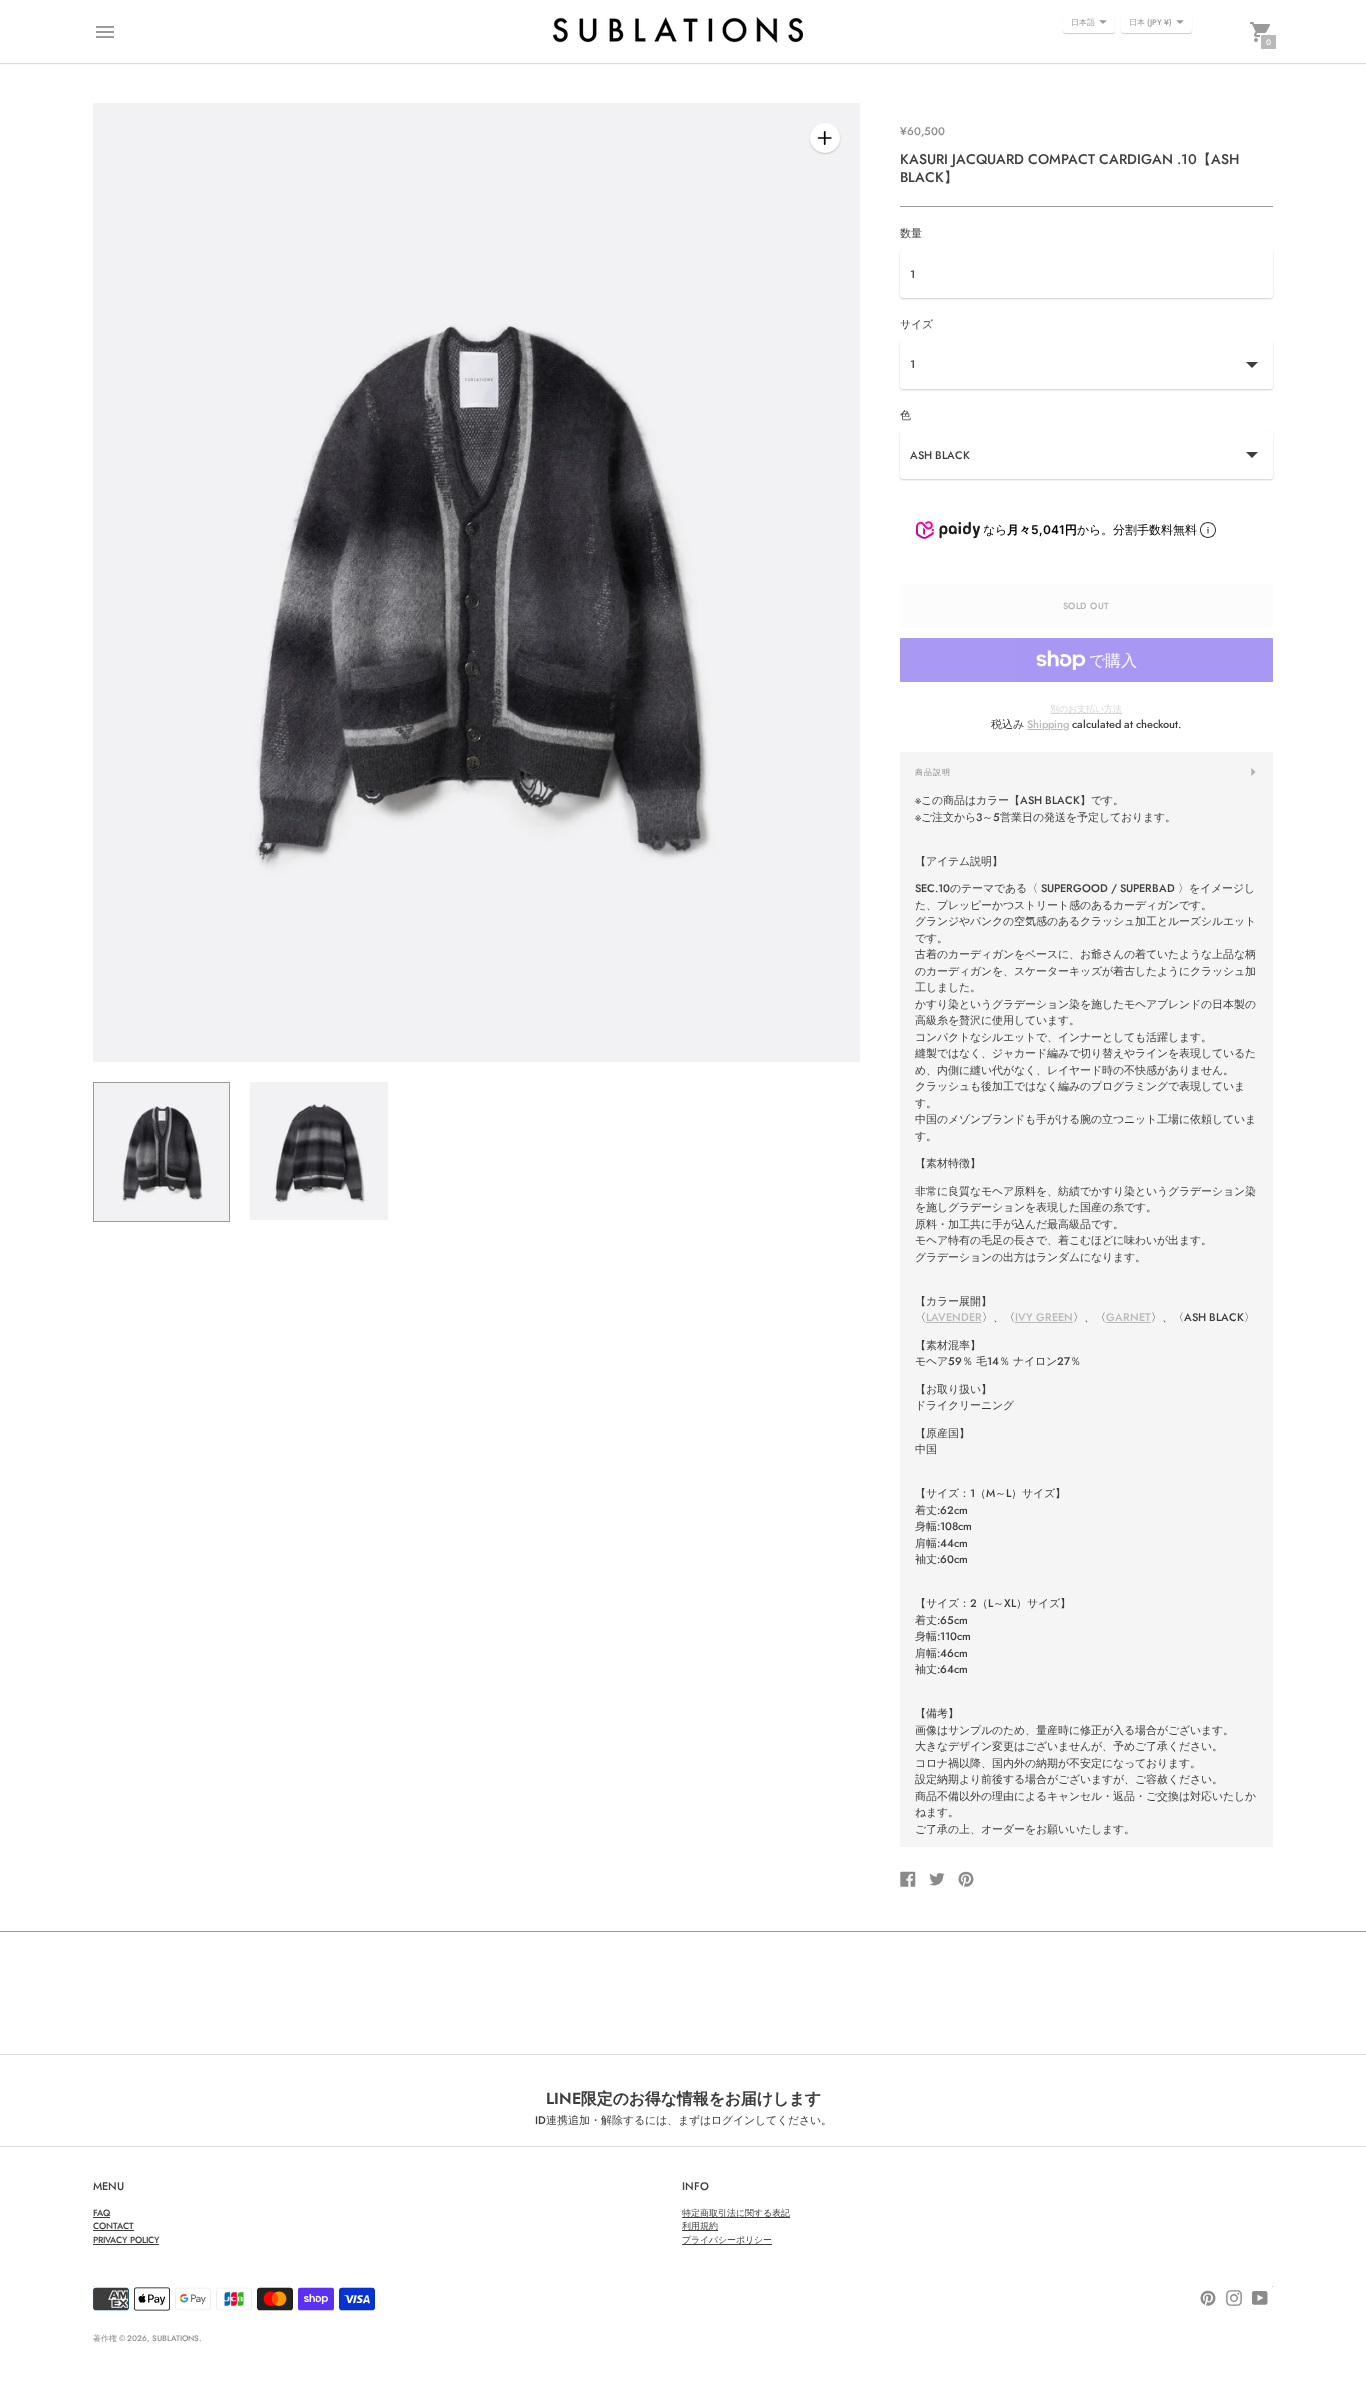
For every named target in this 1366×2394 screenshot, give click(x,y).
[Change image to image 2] (318, 1151)
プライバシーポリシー (727, 2239)
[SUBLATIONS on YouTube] (1260, 2296)
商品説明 (933, 772)
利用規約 (700, 2225)
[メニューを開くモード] (105, 32)
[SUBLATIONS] (678, 31)
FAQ (101, 2212)
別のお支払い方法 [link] (1086, 708)
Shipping (1048, 724)
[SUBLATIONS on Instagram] (1234, 2296)
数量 (911, 233)
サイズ (916, 324)
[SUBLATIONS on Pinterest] (1208, 2296)
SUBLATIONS (175, 2338)
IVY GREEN (1044, 1317)
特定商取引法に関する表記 (736, 2212)
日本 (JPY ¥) (1150, 22)
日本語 (1083, 22)
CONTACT (113, 2225)
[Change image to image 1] (161, 1152)
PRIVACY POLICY (126, 2239)
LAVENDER (954, 1317)
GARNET (1128, 1317)
